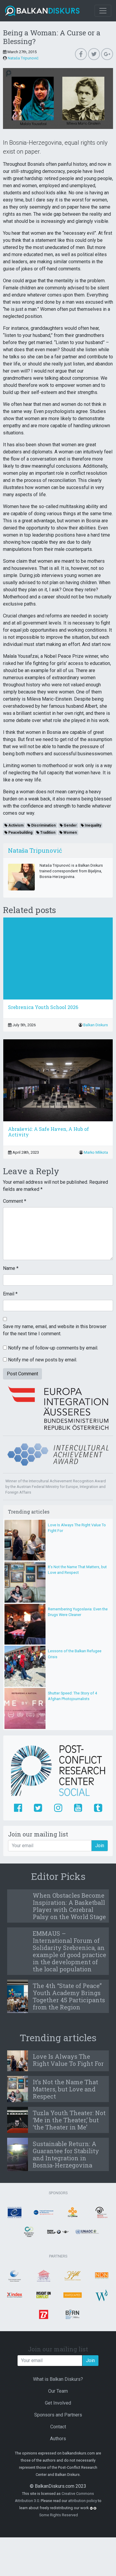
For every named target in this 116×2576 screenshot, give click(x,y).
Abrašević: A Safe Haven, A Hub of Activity (48, 1132)
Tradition (47, 833)
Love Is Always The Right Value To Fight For (68, 2060)
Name (11, 1268)
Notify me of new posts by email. (43, 1360)
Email (10, 1294)
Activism (15, 825)
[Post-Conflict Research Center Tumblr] (98, 1808)
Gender (70, 825)
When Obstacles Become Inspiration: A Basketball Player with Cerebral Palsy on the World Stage (69, 1906)
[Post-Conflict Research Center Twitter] (38, 1808)
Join (100, 1846)
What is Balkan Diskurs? (58, 2379)
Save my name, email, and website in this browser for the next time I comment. (55, 1330)
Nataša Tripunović (23, 58)
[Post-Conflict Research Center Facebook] (18, 1808)
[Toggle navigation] (103, 11)
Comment (15, 1201)
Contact (58, 2427)
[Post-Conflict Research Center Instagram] (58, 1808)
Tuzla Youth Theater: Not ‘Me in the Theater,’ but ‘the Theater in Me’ (69, 2120)
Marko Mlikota (96, 1152)
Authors (58, 2439)
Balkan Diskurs (96, 1025)
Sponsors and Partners (58, 2415)
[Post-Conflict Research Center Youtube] (78, 1808)
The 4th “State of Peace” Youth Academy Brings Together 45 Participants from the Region (69, 1996)
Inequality (93, 825)
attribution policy (83, 2501)
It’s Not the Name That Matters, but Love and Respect (65, 2089)
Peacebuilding (20, 833)
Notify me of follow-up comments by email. (53, 1348)
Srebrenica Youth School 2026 (43, 1007)
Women (70, 833)
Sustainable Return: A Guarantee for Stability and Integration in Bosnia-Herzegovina (66, 2154)
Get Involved (58, 2403)
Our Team (58, 2391)
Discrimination (43, 825)
